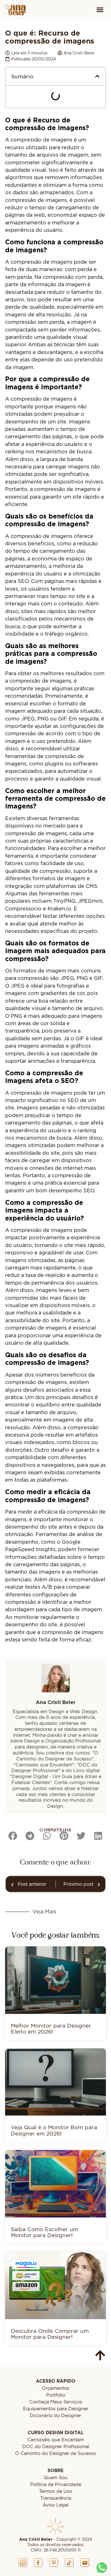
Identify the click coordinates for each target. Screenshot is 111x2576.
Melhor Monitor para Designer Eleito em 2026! (51, 2028)
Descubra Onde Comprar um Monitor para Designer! (50, 2334)
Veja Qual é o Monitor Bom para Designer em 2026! (54, 2130)
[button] (100, 10)
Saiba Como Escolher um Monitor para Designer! (45, 2232)
